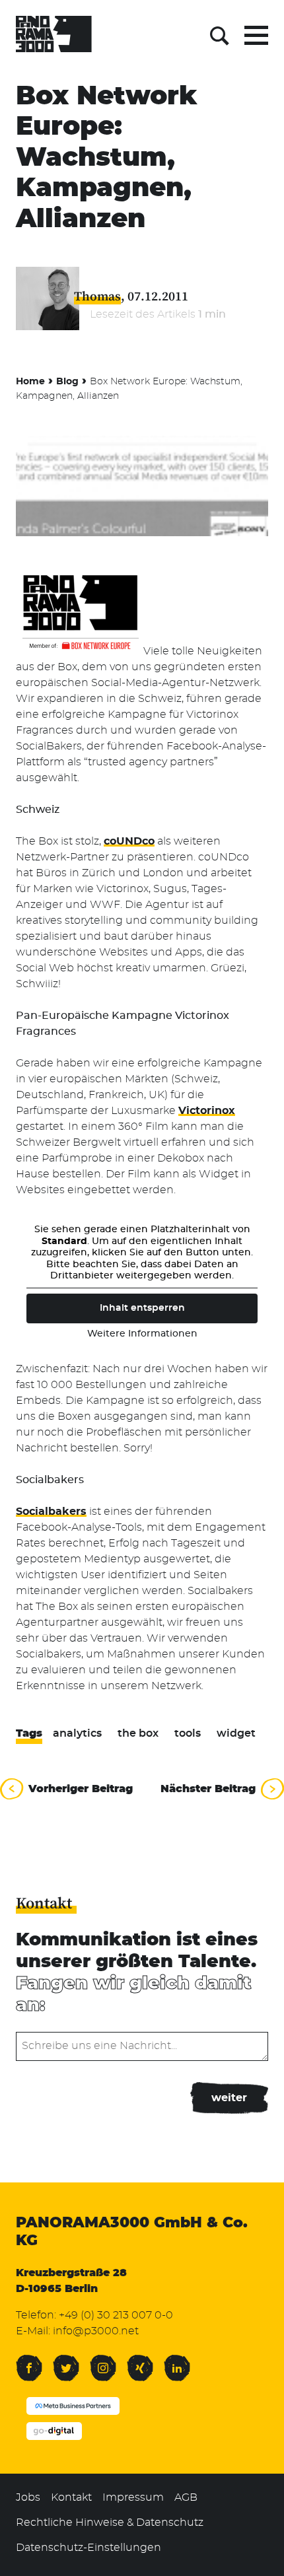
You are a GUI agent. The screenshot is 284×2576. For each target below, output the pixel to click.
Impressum (133, 2497)
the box (138, 1733)
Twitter (66, 2360)
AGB (186, 2497)
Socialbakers (51, 1512)
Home (30, 382)
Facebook (29, 2360)
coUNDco (129, 841)
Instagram (103, 2360)
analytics (77, 1733)
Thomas (97, 296)
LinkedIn (177, 2360)
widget (236, 1733)
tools (188, 1733)
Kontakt (71, 2497)
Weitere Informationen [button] (142, 1334)
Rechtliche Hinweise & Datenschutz (110, 2523)
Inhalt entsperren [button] (142, 1308)
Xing (137, 2360)
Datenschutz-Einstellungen (89, 2548)
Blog (67, 382)
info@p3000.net (96, 2331)
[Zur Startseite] (54, 36)
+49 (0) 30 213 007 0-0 (116, 2315)
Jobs (28, 2497)
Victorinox (207, 1111)
